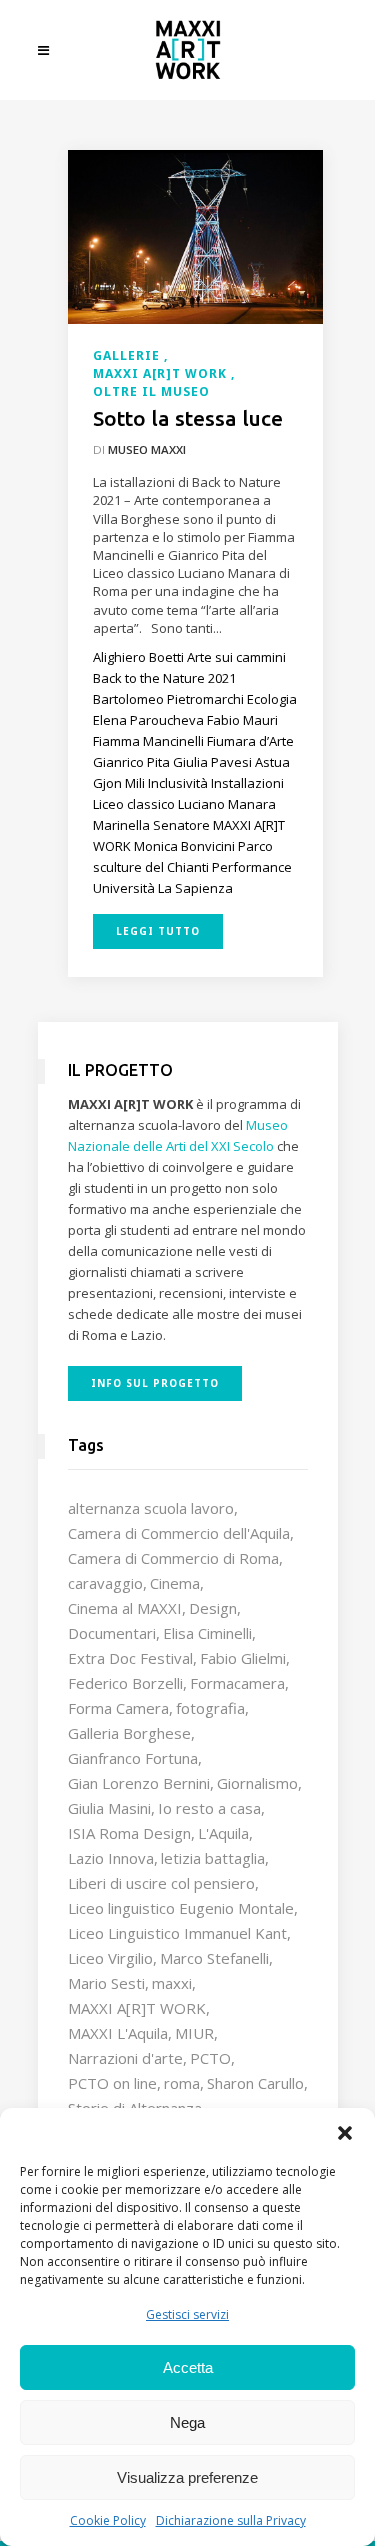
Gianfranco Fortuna (133, 1758)
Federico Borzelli (125, 1683)
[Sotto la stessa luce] (195, 235)
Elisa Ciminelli (207, 1633)
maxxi (172, 1983)
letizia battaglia (213, 1858)
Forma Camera (118, 1708)
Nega (187, 2422)
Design (213, 1608)
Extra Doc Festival (130, 1658)
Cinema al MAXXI (125, 1608)
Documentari (112, 1633)
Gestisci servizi (187, 2314)
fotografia (210, 1708)
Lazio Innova (111, 1858)
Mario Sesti (106, 1983)
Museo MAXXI (147, 449)
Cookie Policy (108, 2520)
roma (182, 2083)
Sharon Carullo (255, 2083)
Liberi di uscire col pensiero (161, 1883)
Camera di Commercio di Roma (173, 1558)
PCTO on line (112, 2083)
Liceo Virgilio (110, 1958)
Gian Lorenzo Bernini (139, 1783)
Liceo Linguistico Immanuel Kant (177, 1933)
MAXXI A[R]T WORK (137, 2008)
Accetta (188, 2367)
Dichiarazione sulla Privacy (231, 2520)
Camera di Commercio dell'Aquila (179, 1533)
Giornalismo (257, 1783)
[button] (345, 2133)
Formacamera (237, 1683)
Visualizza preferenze (187, 2477)
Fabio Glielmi (243, 1658)
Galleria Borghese (129, 1733)
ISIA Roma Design (129, 1833)
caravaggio (105, 1583)
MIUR (194, 2033)
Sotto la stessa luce (188, 418)
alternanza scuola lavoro (151, 1508)
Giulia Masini (109, 1808)
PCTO (210, 2058)
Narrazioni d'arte (125, 2058)
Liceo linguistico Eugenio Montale (181, 1908)
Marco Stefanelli (214, 1958)
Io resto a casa (209, 1808)
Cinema (175, 1583)
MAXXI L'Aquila (118, 2033)
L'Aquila (223, 1833)
